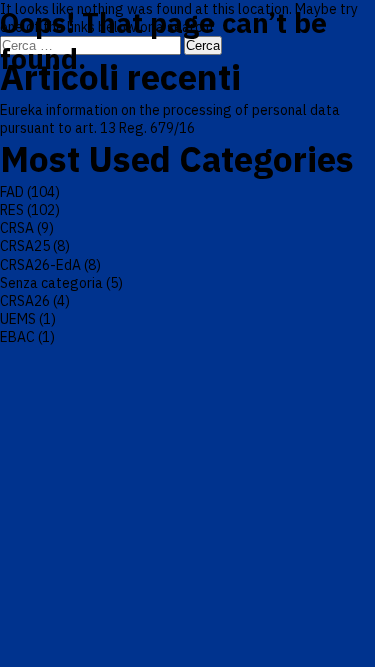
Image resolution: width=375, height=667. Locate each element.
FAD (12, 192)
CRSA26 (25, 301)
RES (12, 210)
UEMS (18, 319)
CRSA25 (25, 246)
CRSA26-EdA (40, 265)
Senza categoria (51, 283)
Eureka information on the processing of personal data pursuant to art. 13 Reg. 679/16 (170, 119)
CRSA (17, 228)
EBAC (17, 337)
